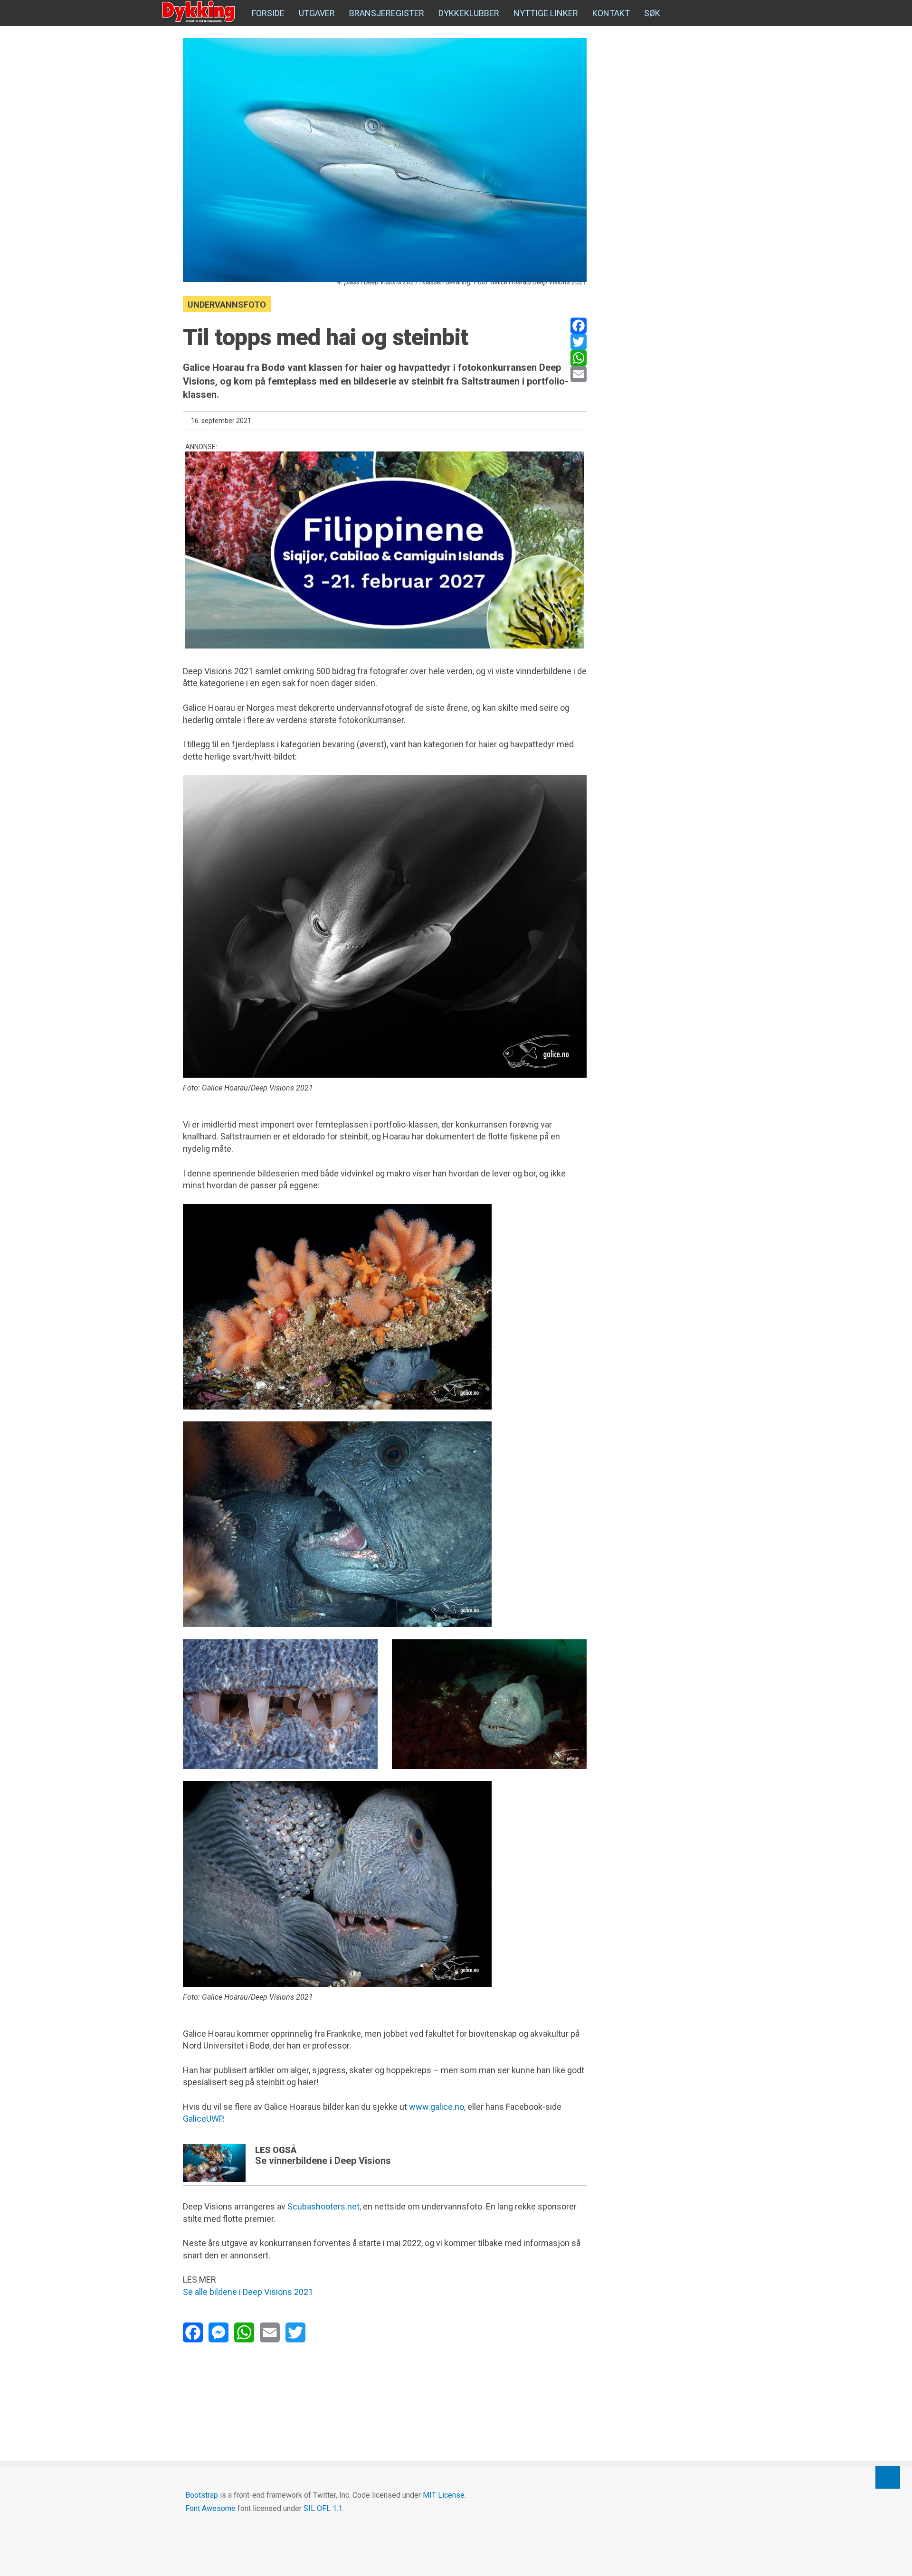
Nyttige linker (546, 13)
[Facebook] (579, 326)
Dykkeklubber (469, 13)
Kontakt (611, 13)
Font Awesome (210, 2508)
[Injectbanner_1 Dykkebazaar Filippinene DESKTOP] (385, 550)
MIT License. (444, 2495)
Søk (652, 13)
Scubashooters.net (323, 2206)
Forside (268, 13)
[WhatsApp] (579, 358)
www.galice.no (437, 2107)
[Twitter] (579, 342)
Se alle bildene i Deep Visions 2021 (248, 2292)
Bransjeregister (387, 13)
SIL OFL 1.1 (323, 2508)
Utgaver (317, 13)
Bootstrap (202, 2495)
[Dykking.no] (199, 12)
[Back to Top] (888, 2477)
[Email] (579, 374)
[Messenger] (218, 2332)
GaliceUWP (203, 2119)
